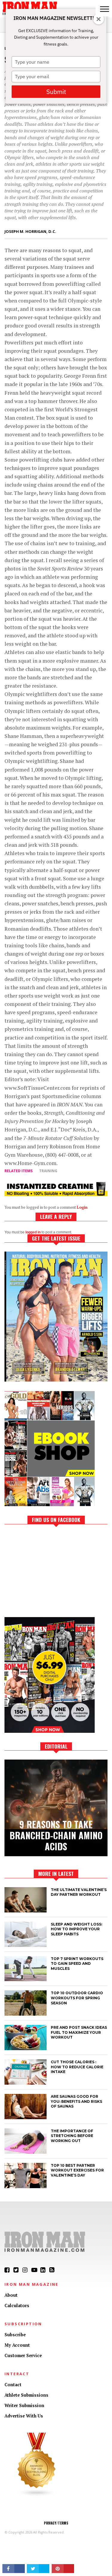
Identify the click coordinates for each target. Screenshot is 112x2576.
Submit (56, 92)
